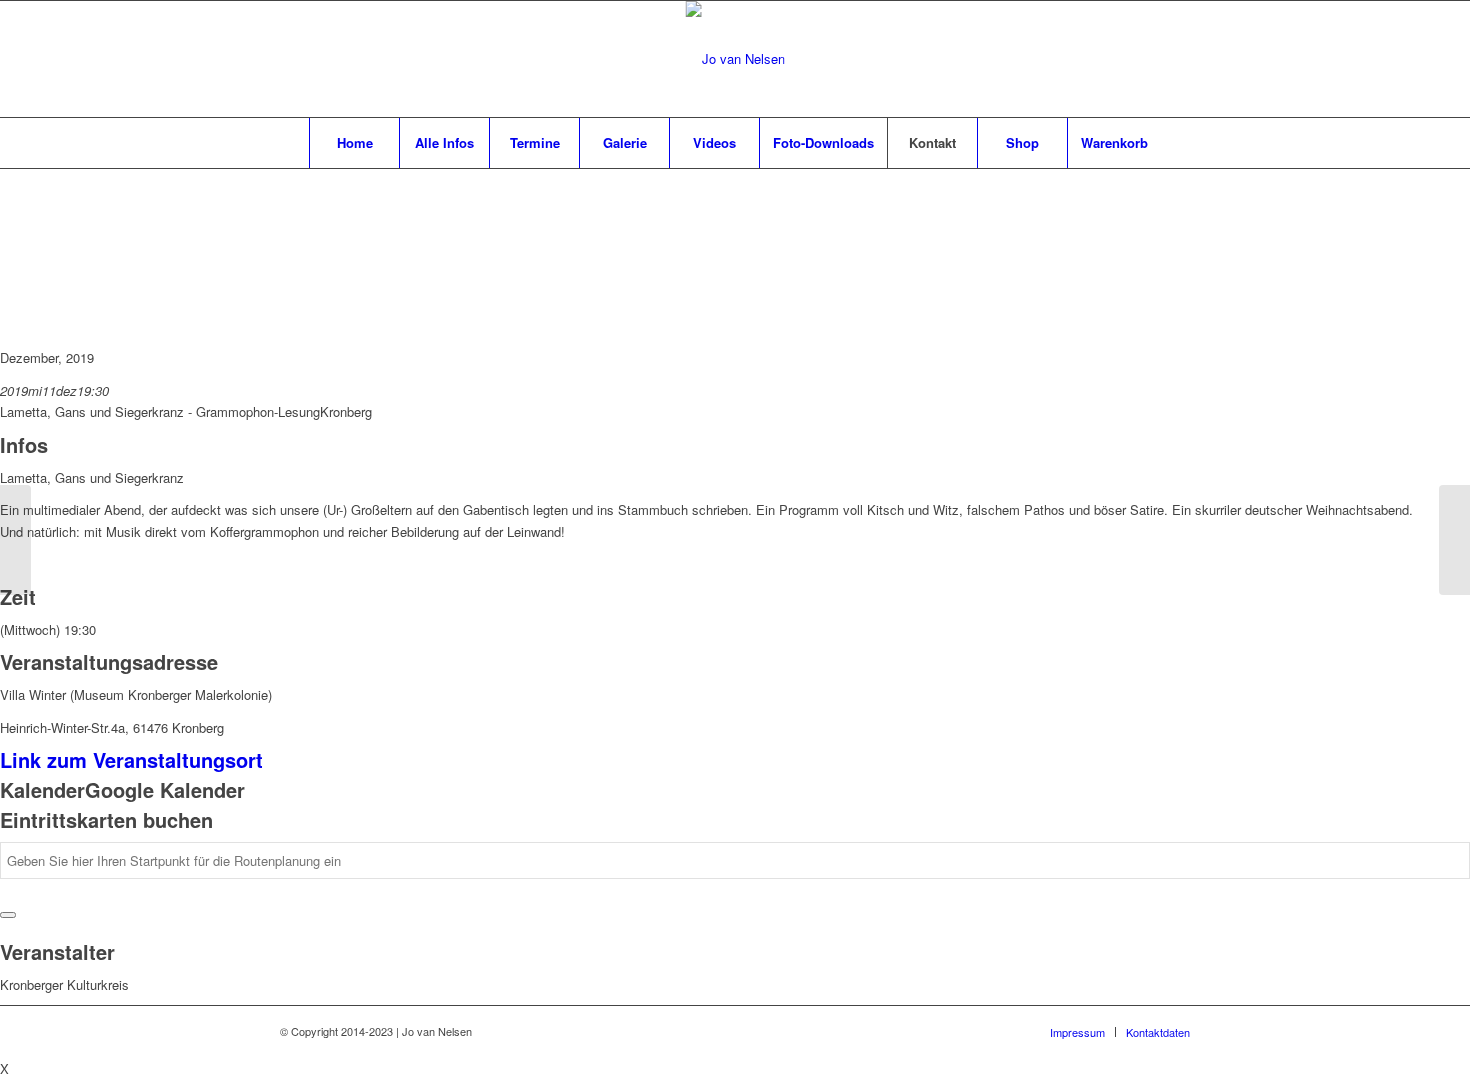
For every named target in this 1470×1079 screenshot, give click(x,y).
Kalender (42, 789)
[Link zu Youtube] (1175, 59)
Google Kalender (165, 789)
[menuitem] (354, 143)
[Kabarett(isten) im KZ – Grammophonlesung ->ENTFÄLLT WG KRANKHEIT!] (15, 540)
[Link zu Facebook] (1115, 59)
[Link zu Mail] (1145, 59)
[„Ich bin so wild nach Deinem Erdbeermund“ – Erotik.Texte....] (1454, 540)
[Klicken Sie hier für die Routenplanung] (8, 915)
